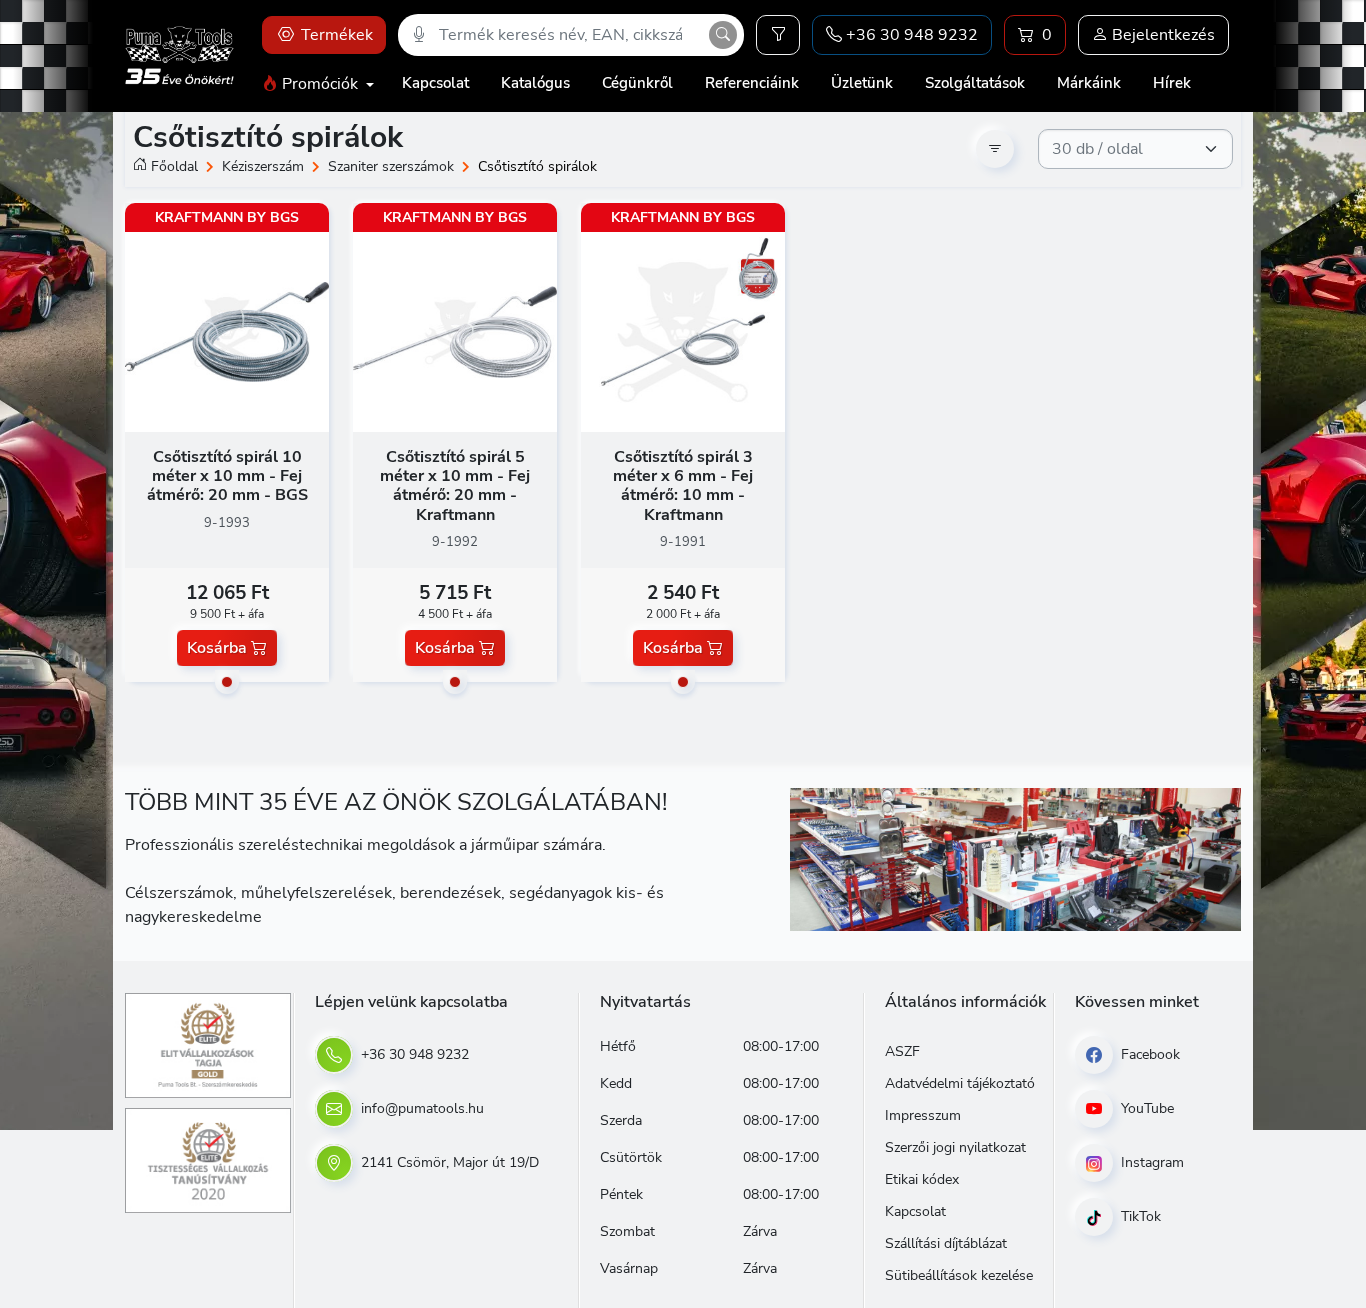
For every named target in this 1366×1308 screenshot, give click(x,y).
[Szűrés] (778, 35)
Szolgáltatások (975, 83)
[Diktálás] (419, 35)
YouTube (1145, 1108)
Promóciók (320, 84)
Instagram (1150, 1162)
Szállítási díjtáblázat (946, 1243)
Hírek (1172, 83)
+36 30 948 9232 (413, 1054)
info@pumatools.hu (420, 1108)
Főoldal (174, 166)
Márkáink (1089, 83)
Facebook (1148, 1054)
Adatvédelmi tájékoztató (960, 1083)
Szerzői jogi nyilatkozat (955, 1147)
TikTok (1139, 1216)
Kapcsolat (435, 83)
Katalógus (535, 83)
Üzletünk (862, 83)
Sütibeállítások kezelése (959, 1275)
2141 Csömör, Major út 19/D (448, 1162)
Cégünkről (637, 83)
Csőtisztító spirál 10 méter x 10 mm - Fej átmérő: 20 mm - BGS (227, 476)
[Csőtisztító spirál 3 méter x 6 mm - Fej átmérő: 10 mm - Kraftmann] (683, 331)
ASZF (902, 1051)
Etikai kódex (922, 1179)
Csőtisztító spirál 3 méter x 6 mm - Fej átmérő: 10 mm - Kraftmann (683, 486)
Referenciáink (752, 83)
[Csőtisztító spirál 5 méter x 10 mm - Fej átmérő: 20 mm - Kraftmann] (455, 331)
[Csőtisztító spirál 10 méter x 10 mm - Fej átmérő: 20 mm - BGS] (227, 331)
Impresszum (923, 1115)
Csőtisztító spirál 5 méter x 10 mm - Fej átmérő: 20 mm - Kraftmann (455, 486)
